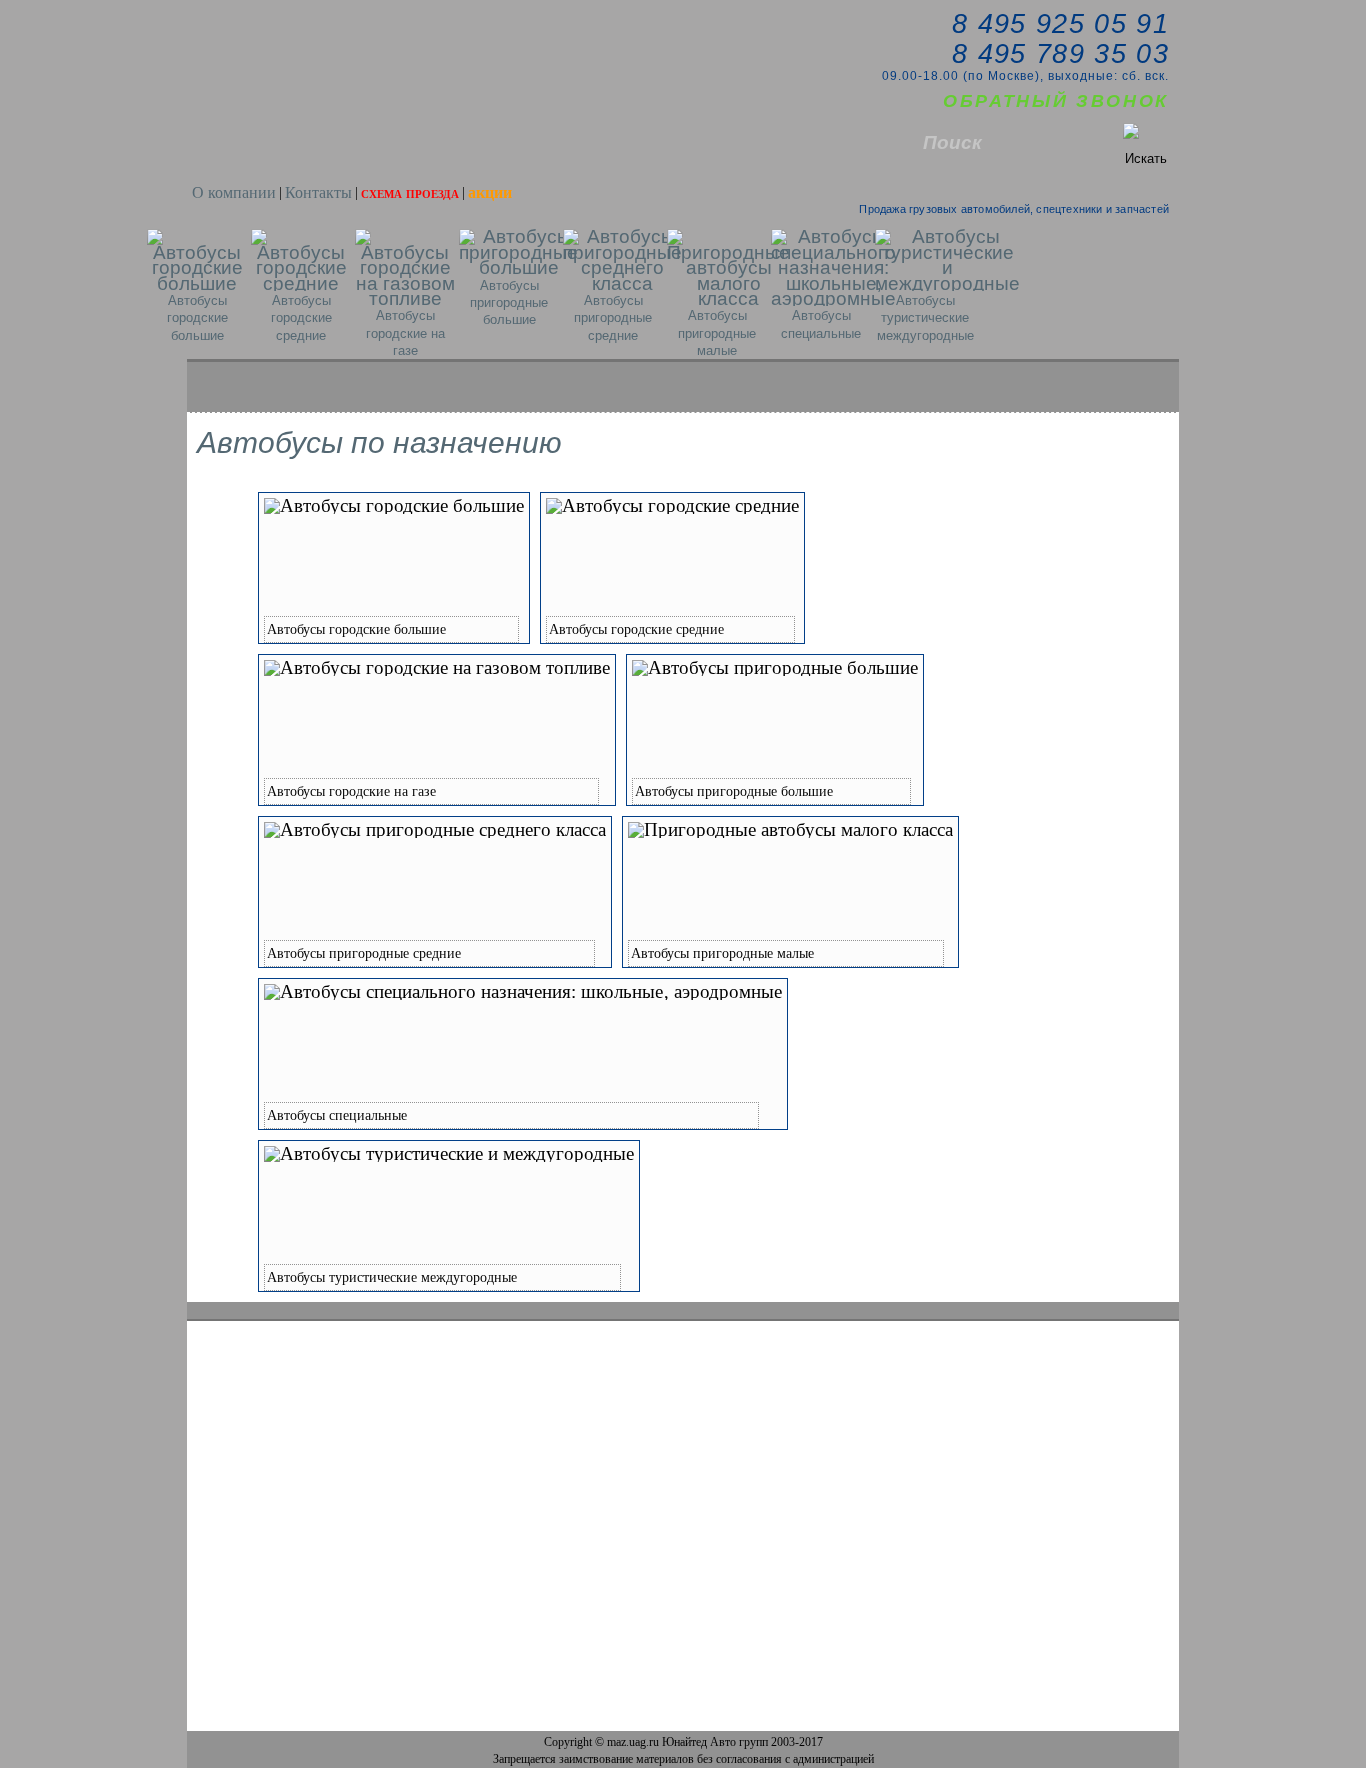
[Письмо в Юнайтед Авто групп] (368, 36)
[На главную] (326, 36)
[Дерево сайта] (412, 36)
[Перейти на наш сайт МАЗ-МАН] (247, 133)
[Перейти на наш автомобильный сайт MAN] (329, 133)
